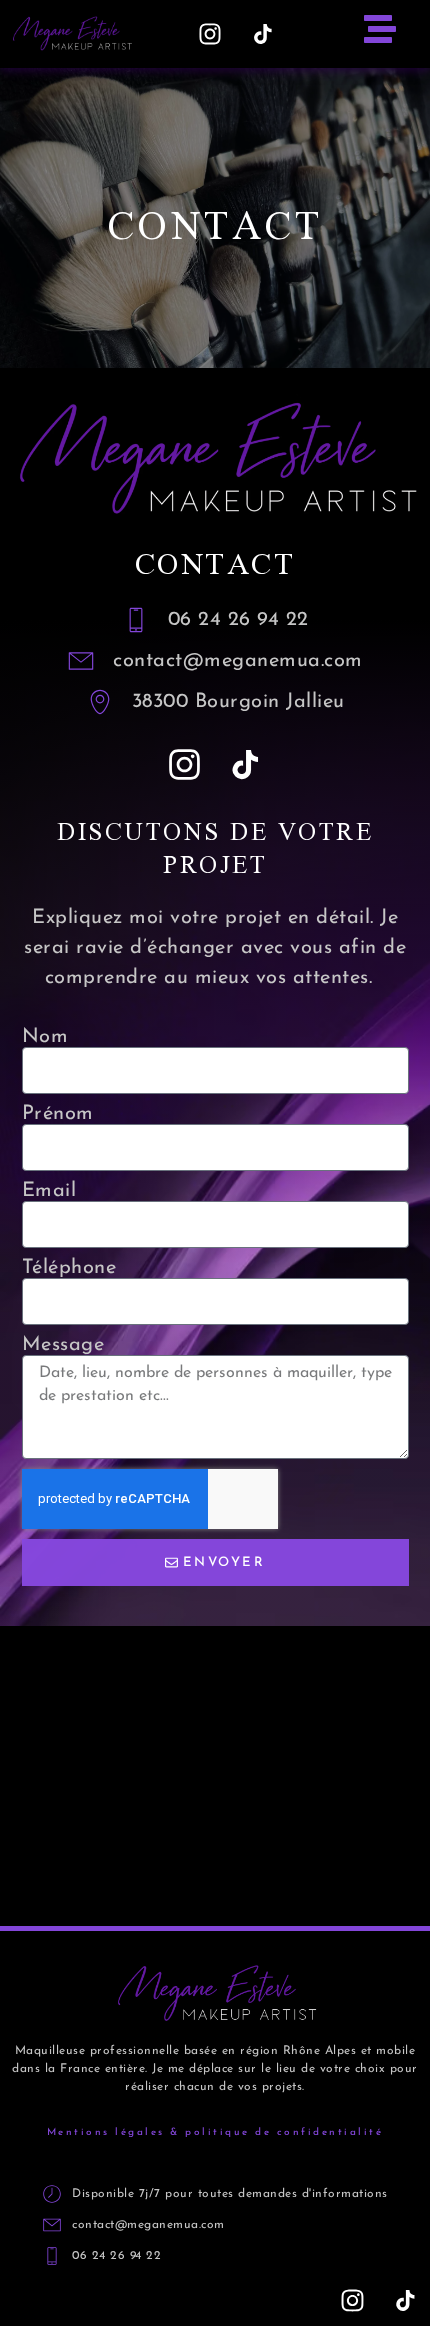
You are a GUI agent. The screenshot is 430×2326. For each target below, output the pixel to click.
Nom (45, 1037)
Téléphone (69, 1268)
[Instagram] (210, 34)
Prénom (58, 1114)
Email (49, 1191)
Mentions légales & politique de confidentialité (215, 2132)
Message (63, 1345)
